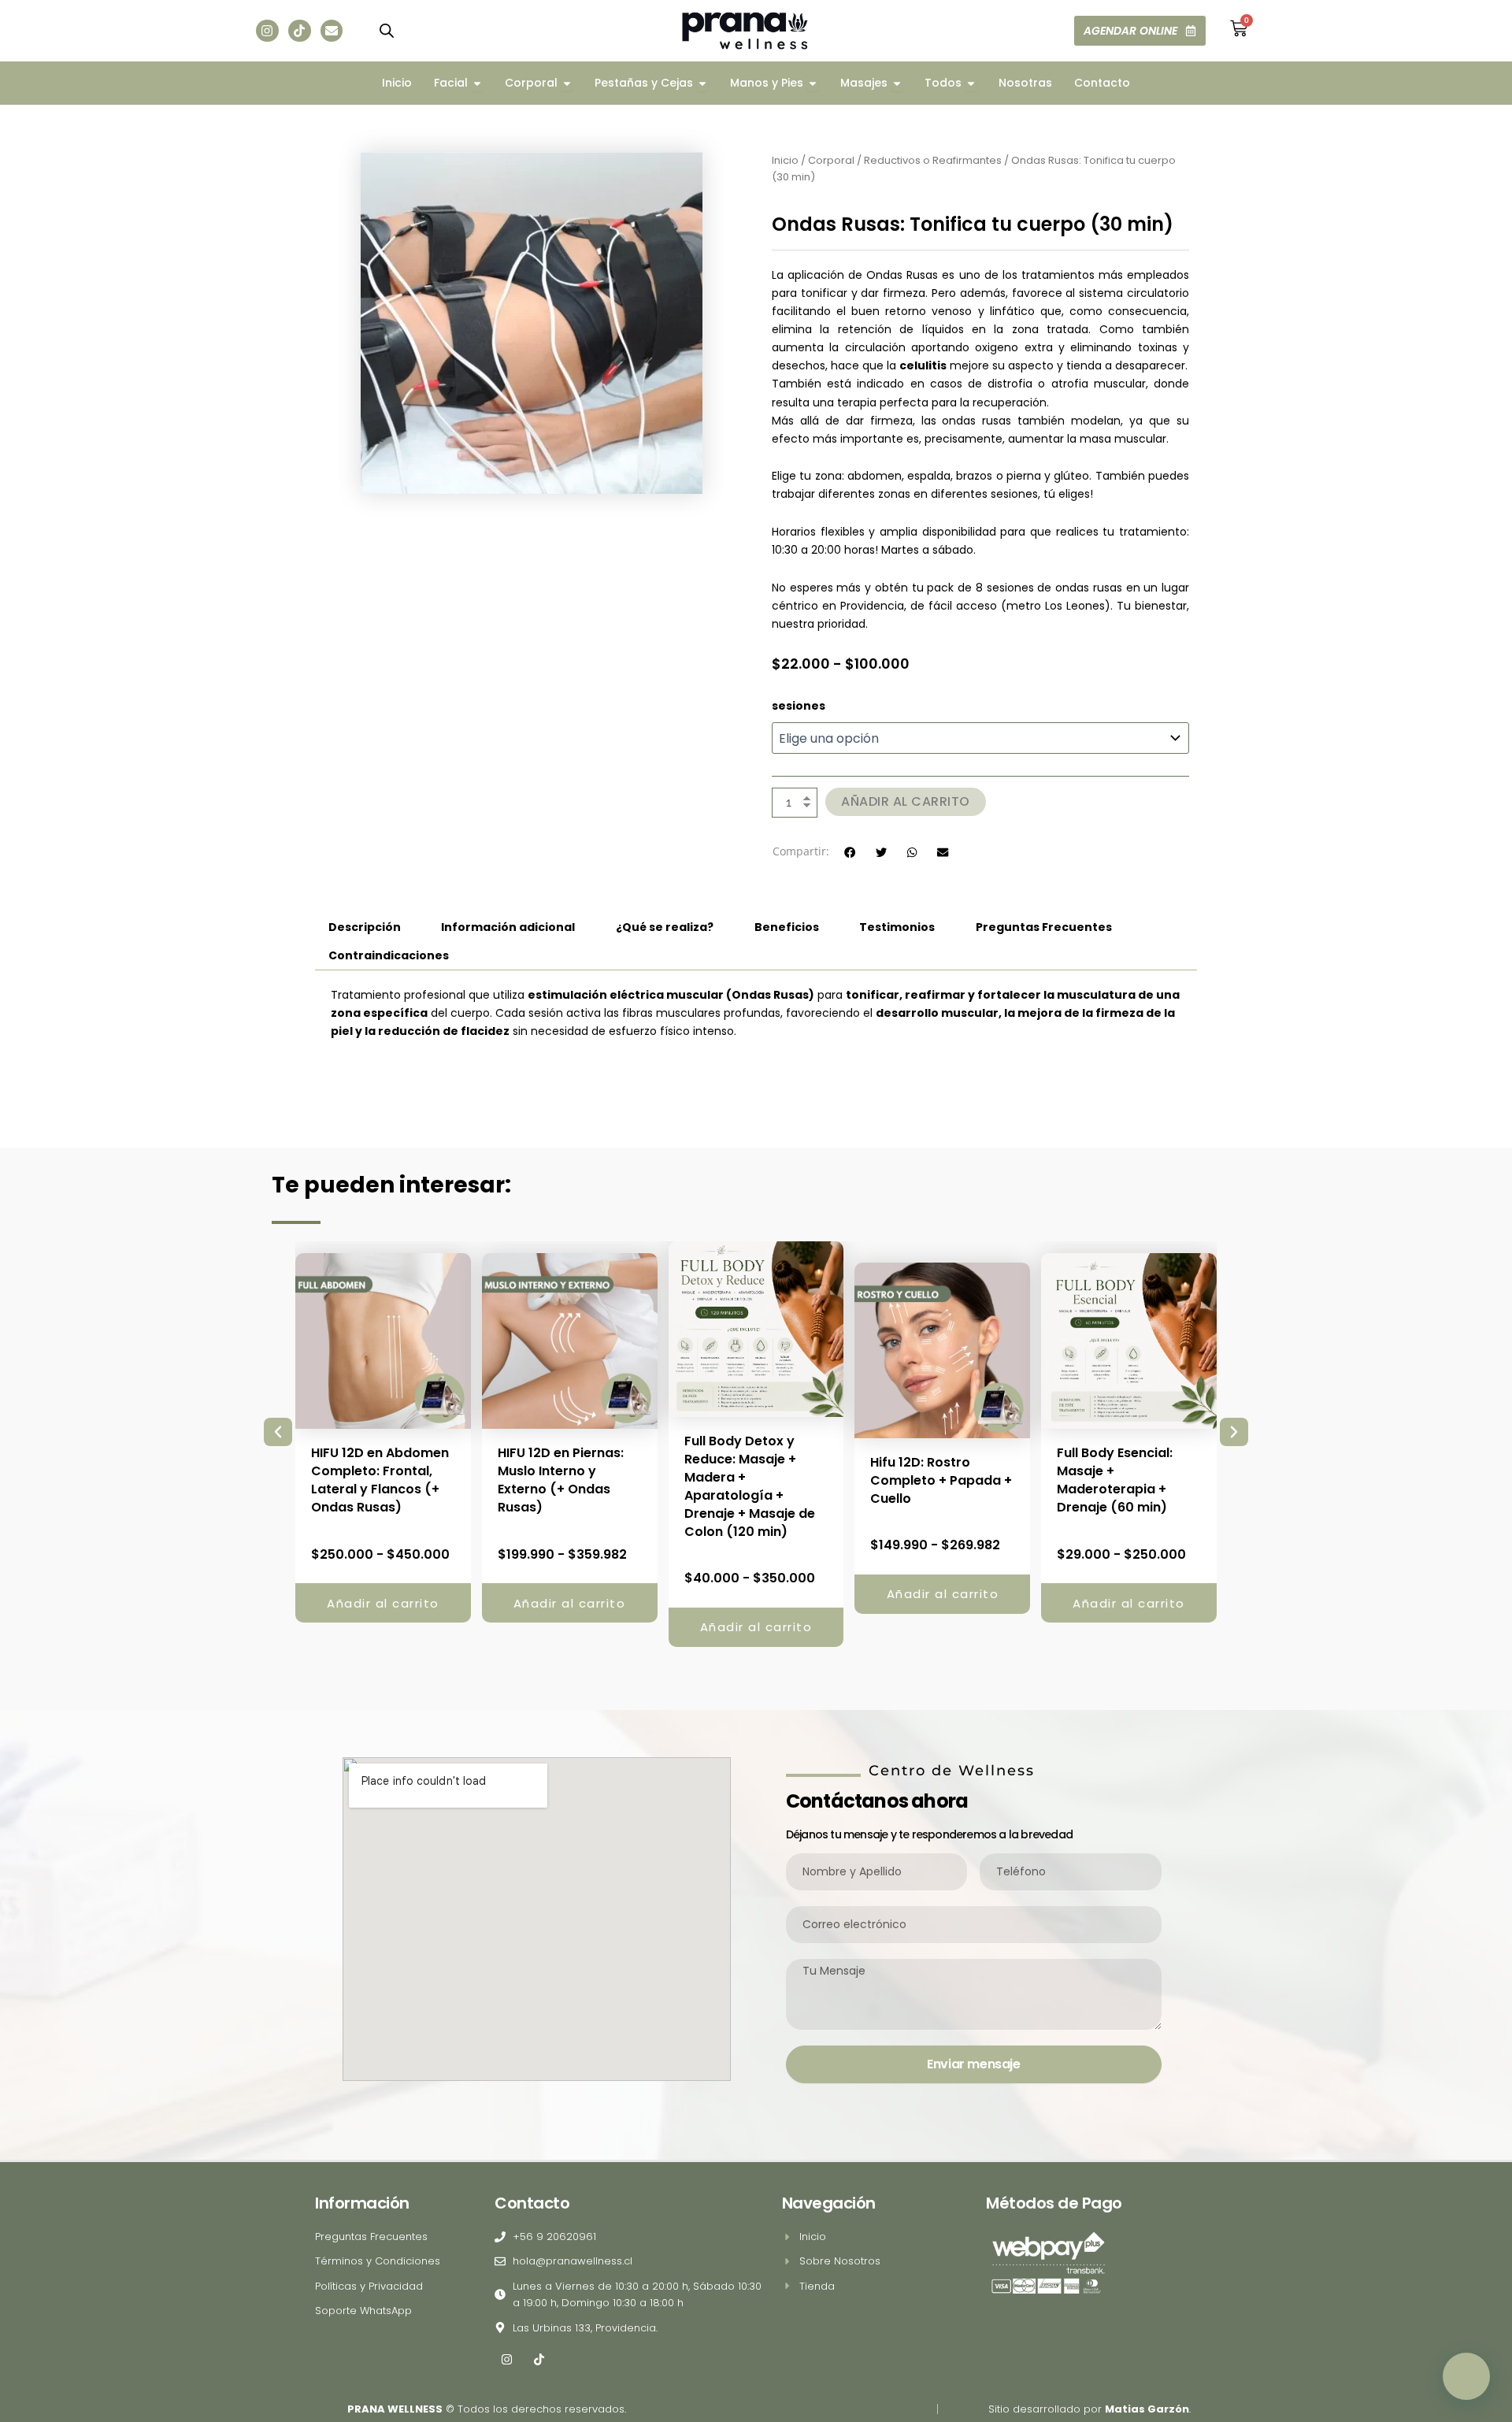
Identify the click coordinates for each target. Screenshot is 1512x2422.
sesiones (799, 706)
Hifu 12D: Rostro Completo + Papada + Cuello (941, 1480)
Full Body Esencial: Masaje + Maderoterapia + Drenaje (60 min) (1115, 1480)
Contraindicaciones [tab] (389, 955)
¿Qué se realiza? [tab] (665, 927)
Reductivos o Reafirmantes (933, 160)
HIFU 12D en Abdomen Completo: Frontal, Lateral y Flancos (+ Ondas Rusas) (380, 1480)
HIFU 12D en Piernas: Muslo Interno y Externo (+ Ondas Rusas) (561, 1480)
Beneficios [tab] (787, 927)
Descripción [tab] (365, 927)
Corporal (831, 160)
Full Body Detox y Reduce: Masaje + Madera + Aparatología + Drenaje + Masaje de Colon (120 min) (750, 1486)
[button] (850, 853)
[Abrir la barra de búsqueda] (387, 30)
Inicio (785, 160)
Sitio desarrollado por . (1090, 2409)
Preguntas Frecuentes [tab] (1044, 927)
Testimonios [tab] (897, 927)
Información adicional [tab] (508, 927)
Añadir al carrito (906, 801)
